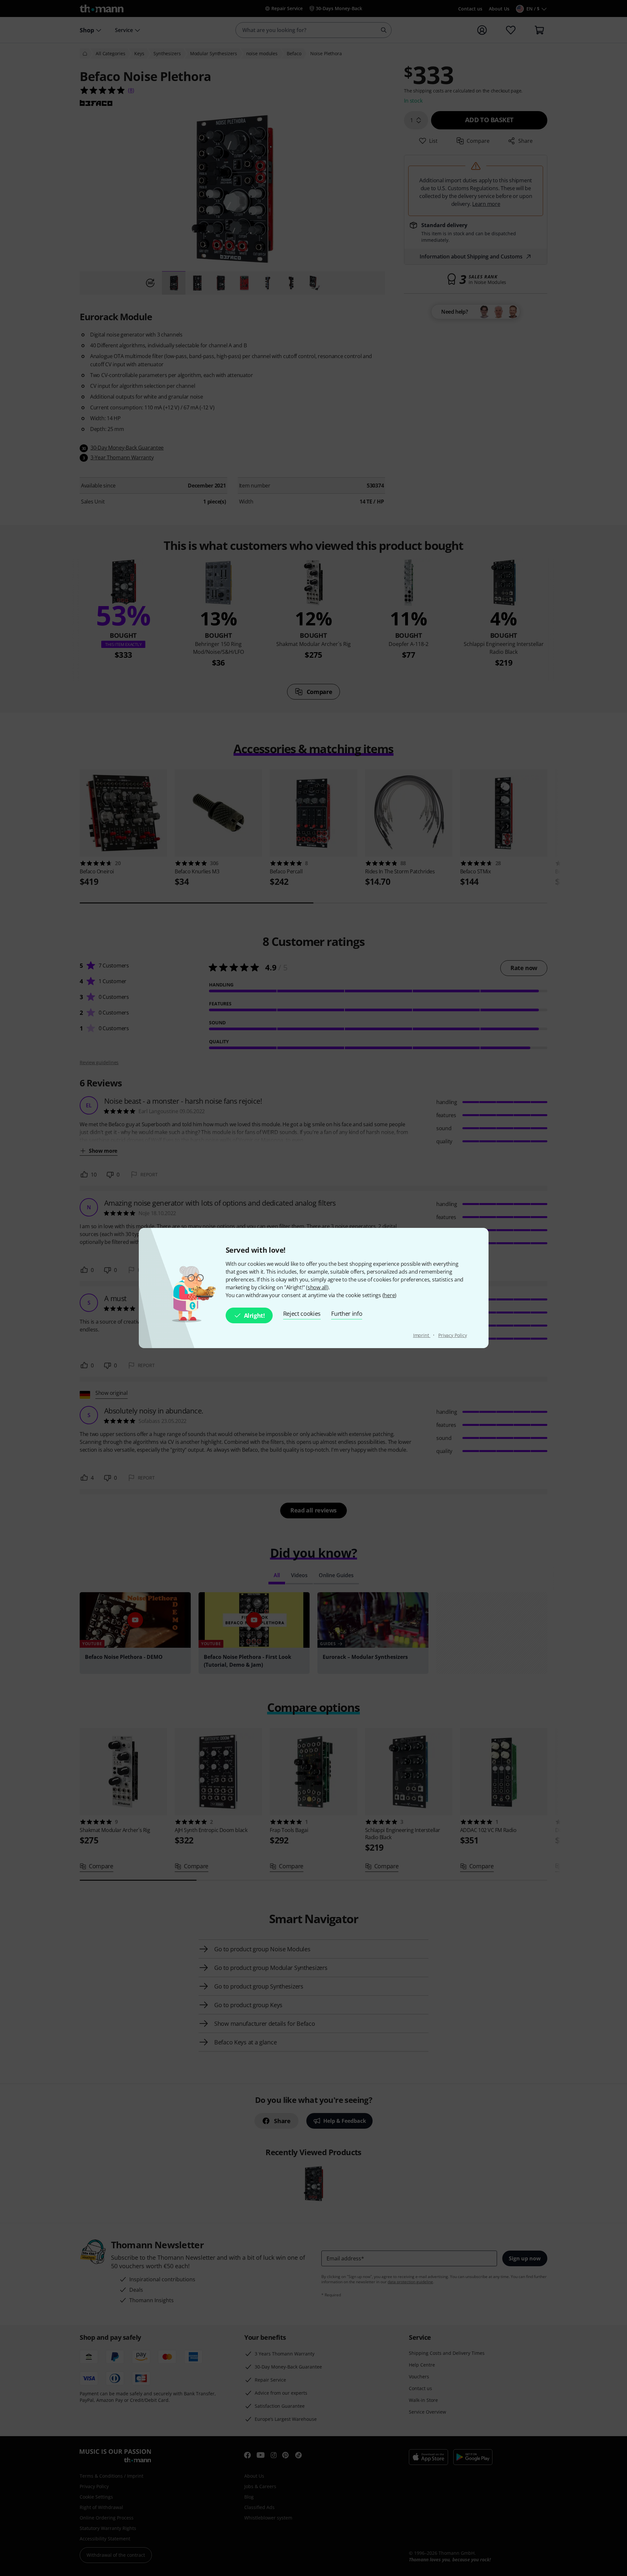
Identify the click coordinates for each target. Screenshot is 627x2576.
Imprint (422, 1335)
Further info (347, 1313)
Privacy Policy (453, 1335)
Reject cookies (302, 1313)
